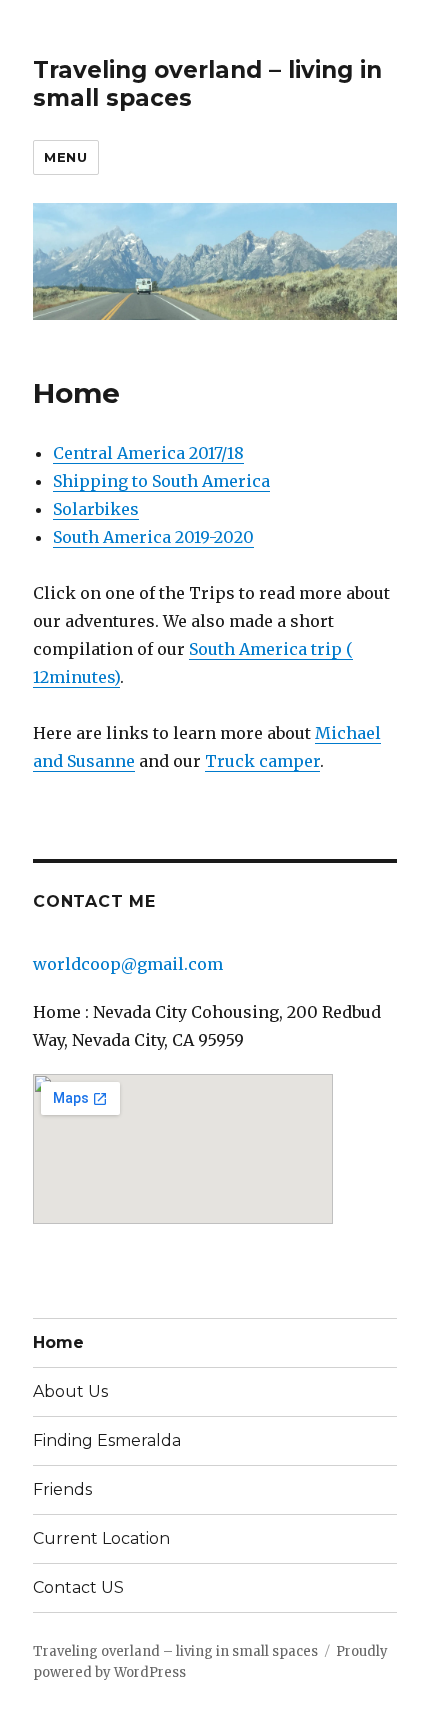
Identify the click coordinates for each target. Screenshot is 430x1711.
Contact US (78, 1587)
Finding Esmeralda (107, 1440)
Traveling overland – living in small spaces (175, 1651)
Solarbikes (96, 509)
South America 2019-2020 (153, 537)
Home (58, 1342)
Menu (65, 157)
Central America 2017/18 (148, 453)
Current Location (101, 1538)
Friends (62, 1489)
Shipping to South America (161, 481)
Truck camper (262, 761)
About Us (70, 1391)
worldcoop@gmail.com (128, 964)
